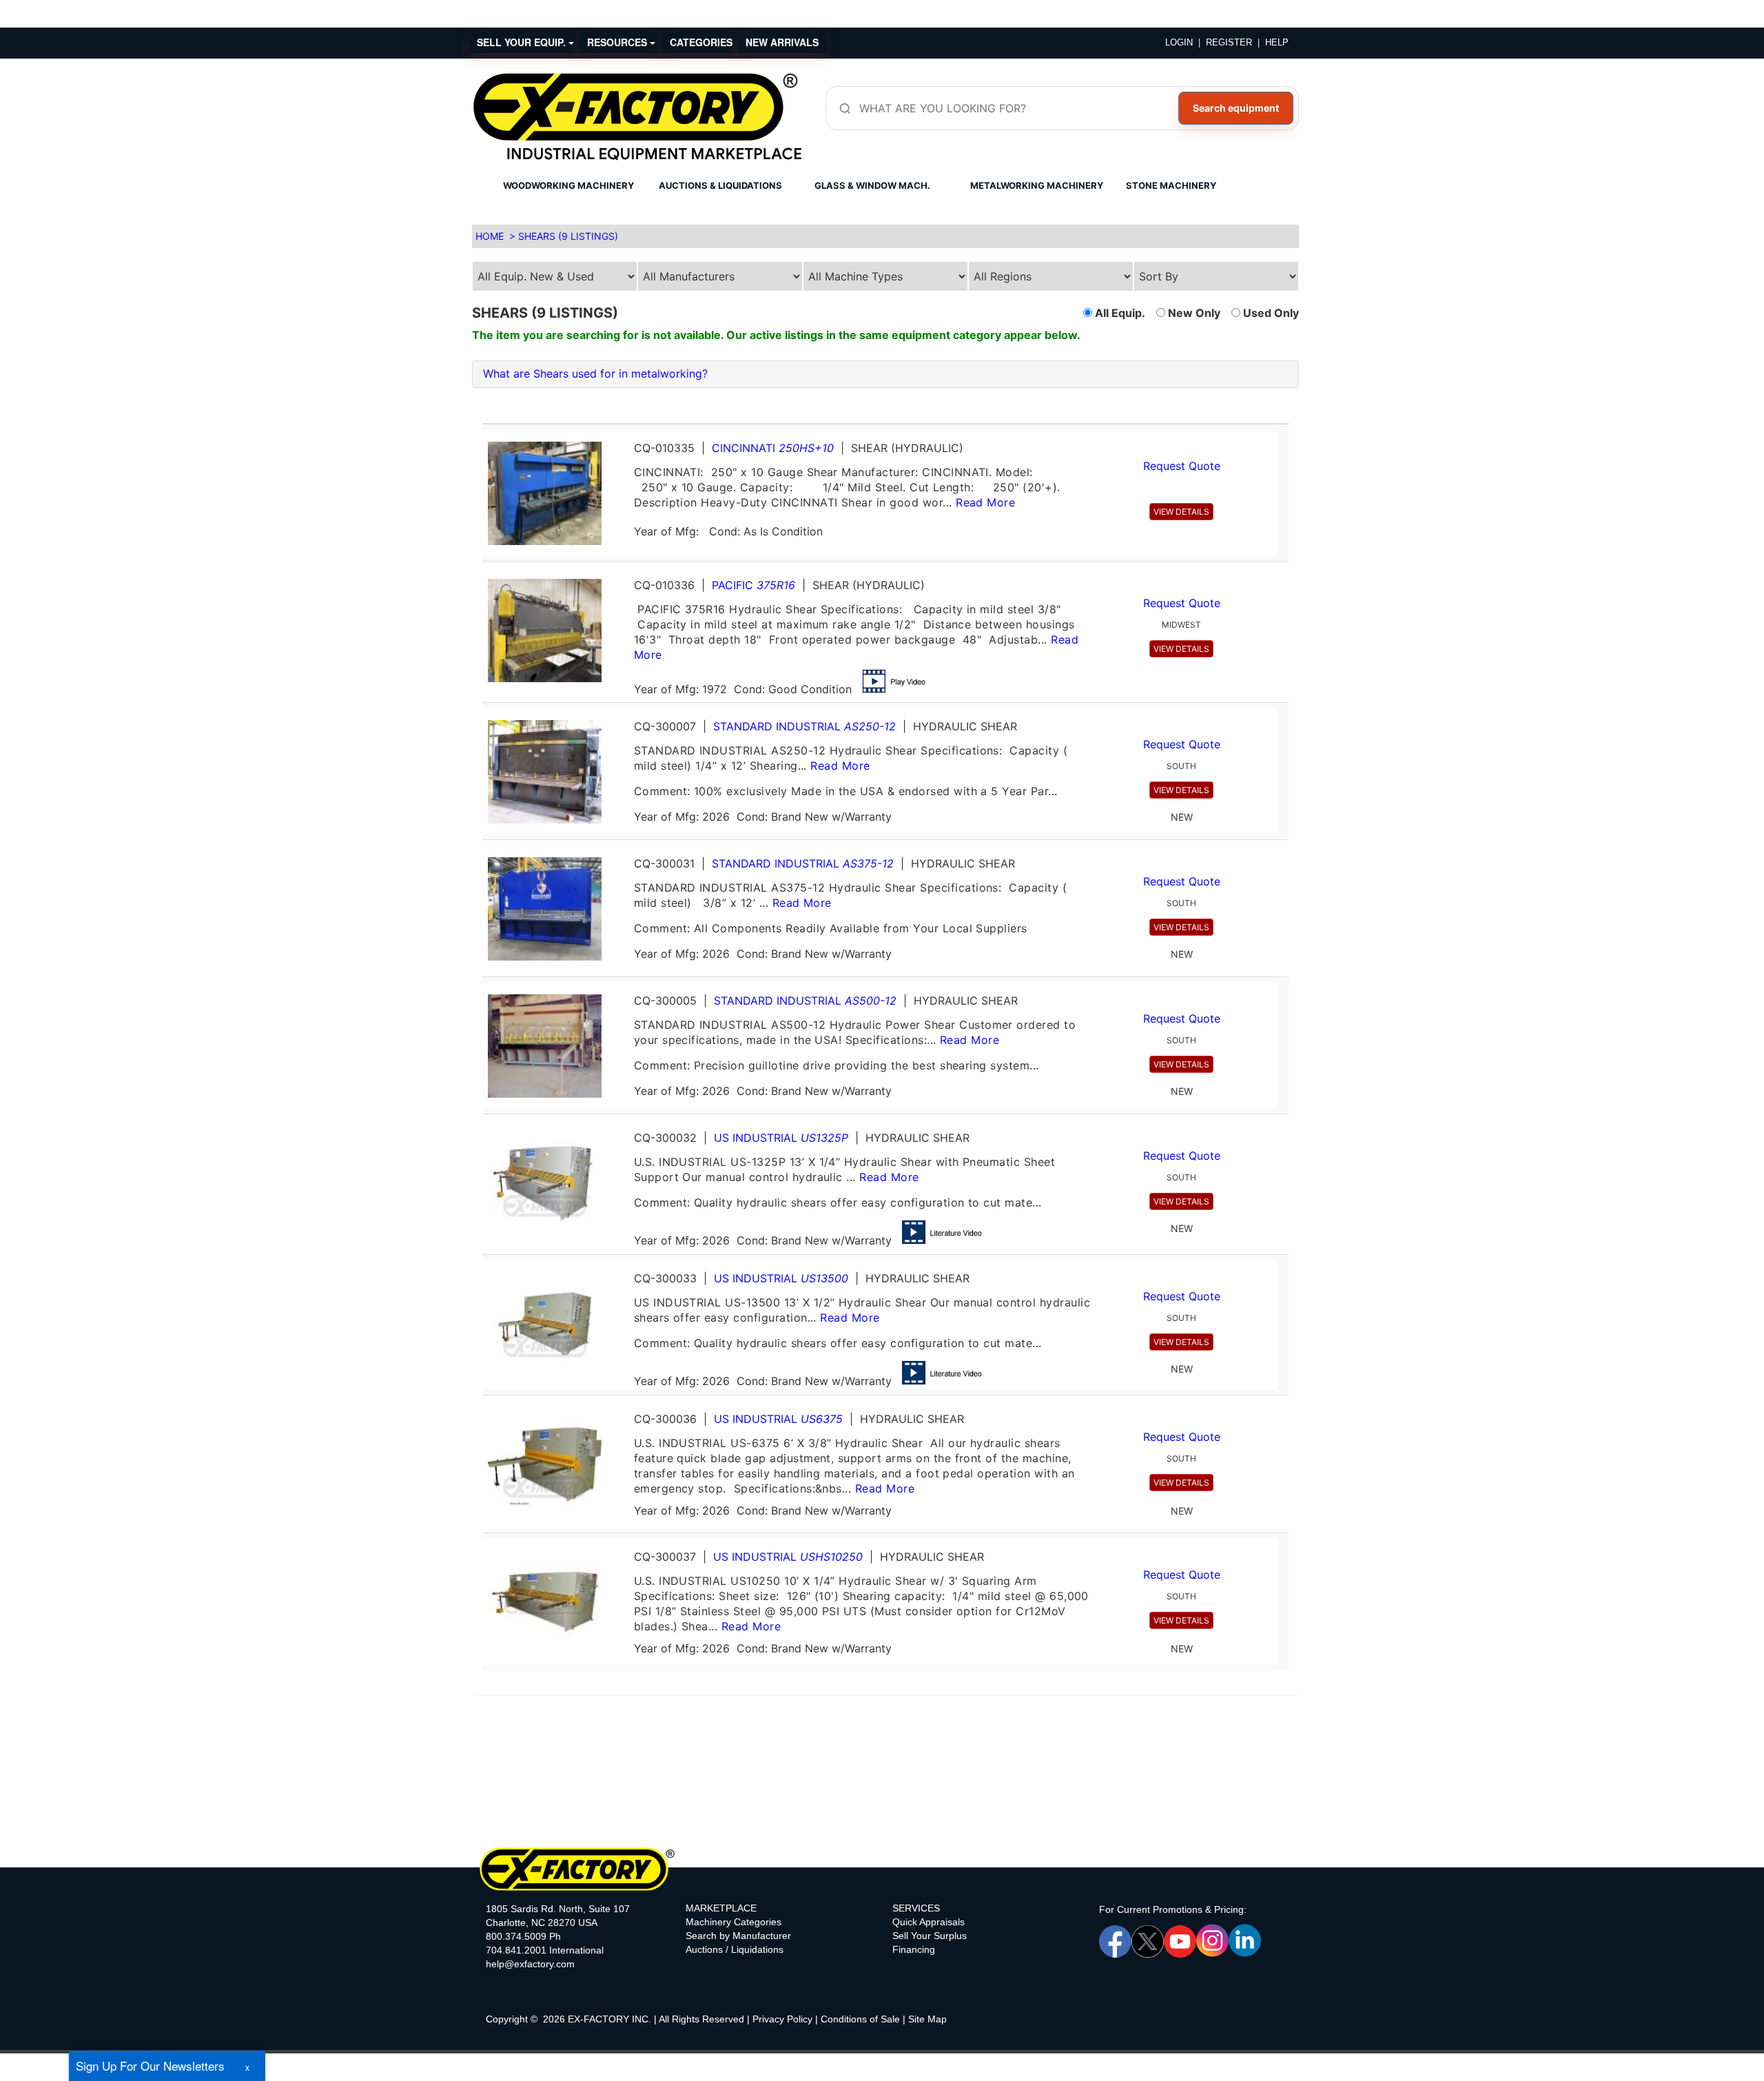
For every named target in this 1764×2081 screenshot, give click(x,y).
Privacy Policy (782, 2019)
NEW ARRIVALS (782, 42)
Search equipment (1236, 108)
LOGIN (1179, 42)
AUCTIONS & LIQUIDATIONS (720, 185)
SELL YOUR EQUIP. (523, 42)
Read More (985, 502)
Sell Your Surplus (930, 1936)
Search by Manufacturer (738, 1936)
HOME (490, 236)
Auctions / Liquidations (735, 1949)
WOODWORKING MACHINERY (568, 185)
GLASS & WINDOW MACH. (872, 185)
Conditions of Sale (860, 2019)
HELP (1277, 42)
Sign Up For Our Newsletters (150, 2065)
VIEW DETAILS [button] (1181, 512)
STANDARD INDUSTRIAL (804, 726)
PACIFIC (753, 585)
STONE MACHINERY (1171, 185)
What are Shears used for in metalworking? (595, 373)
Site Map (927, 2019)
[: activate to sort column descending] (1283, 418)
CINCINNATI (773, 448)
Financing (914, 1949)
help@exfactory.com (530, 1964)
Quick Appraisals (929, 1922)
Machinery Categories (734, 1922)
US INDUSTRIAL (781, 1138)
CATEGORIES (701, 42)
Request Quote (1182, 466)
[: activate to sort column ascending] (880, 418)
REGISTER (1229, 42)
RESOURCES (618, 42)
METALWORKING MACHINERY (1037, 185)
